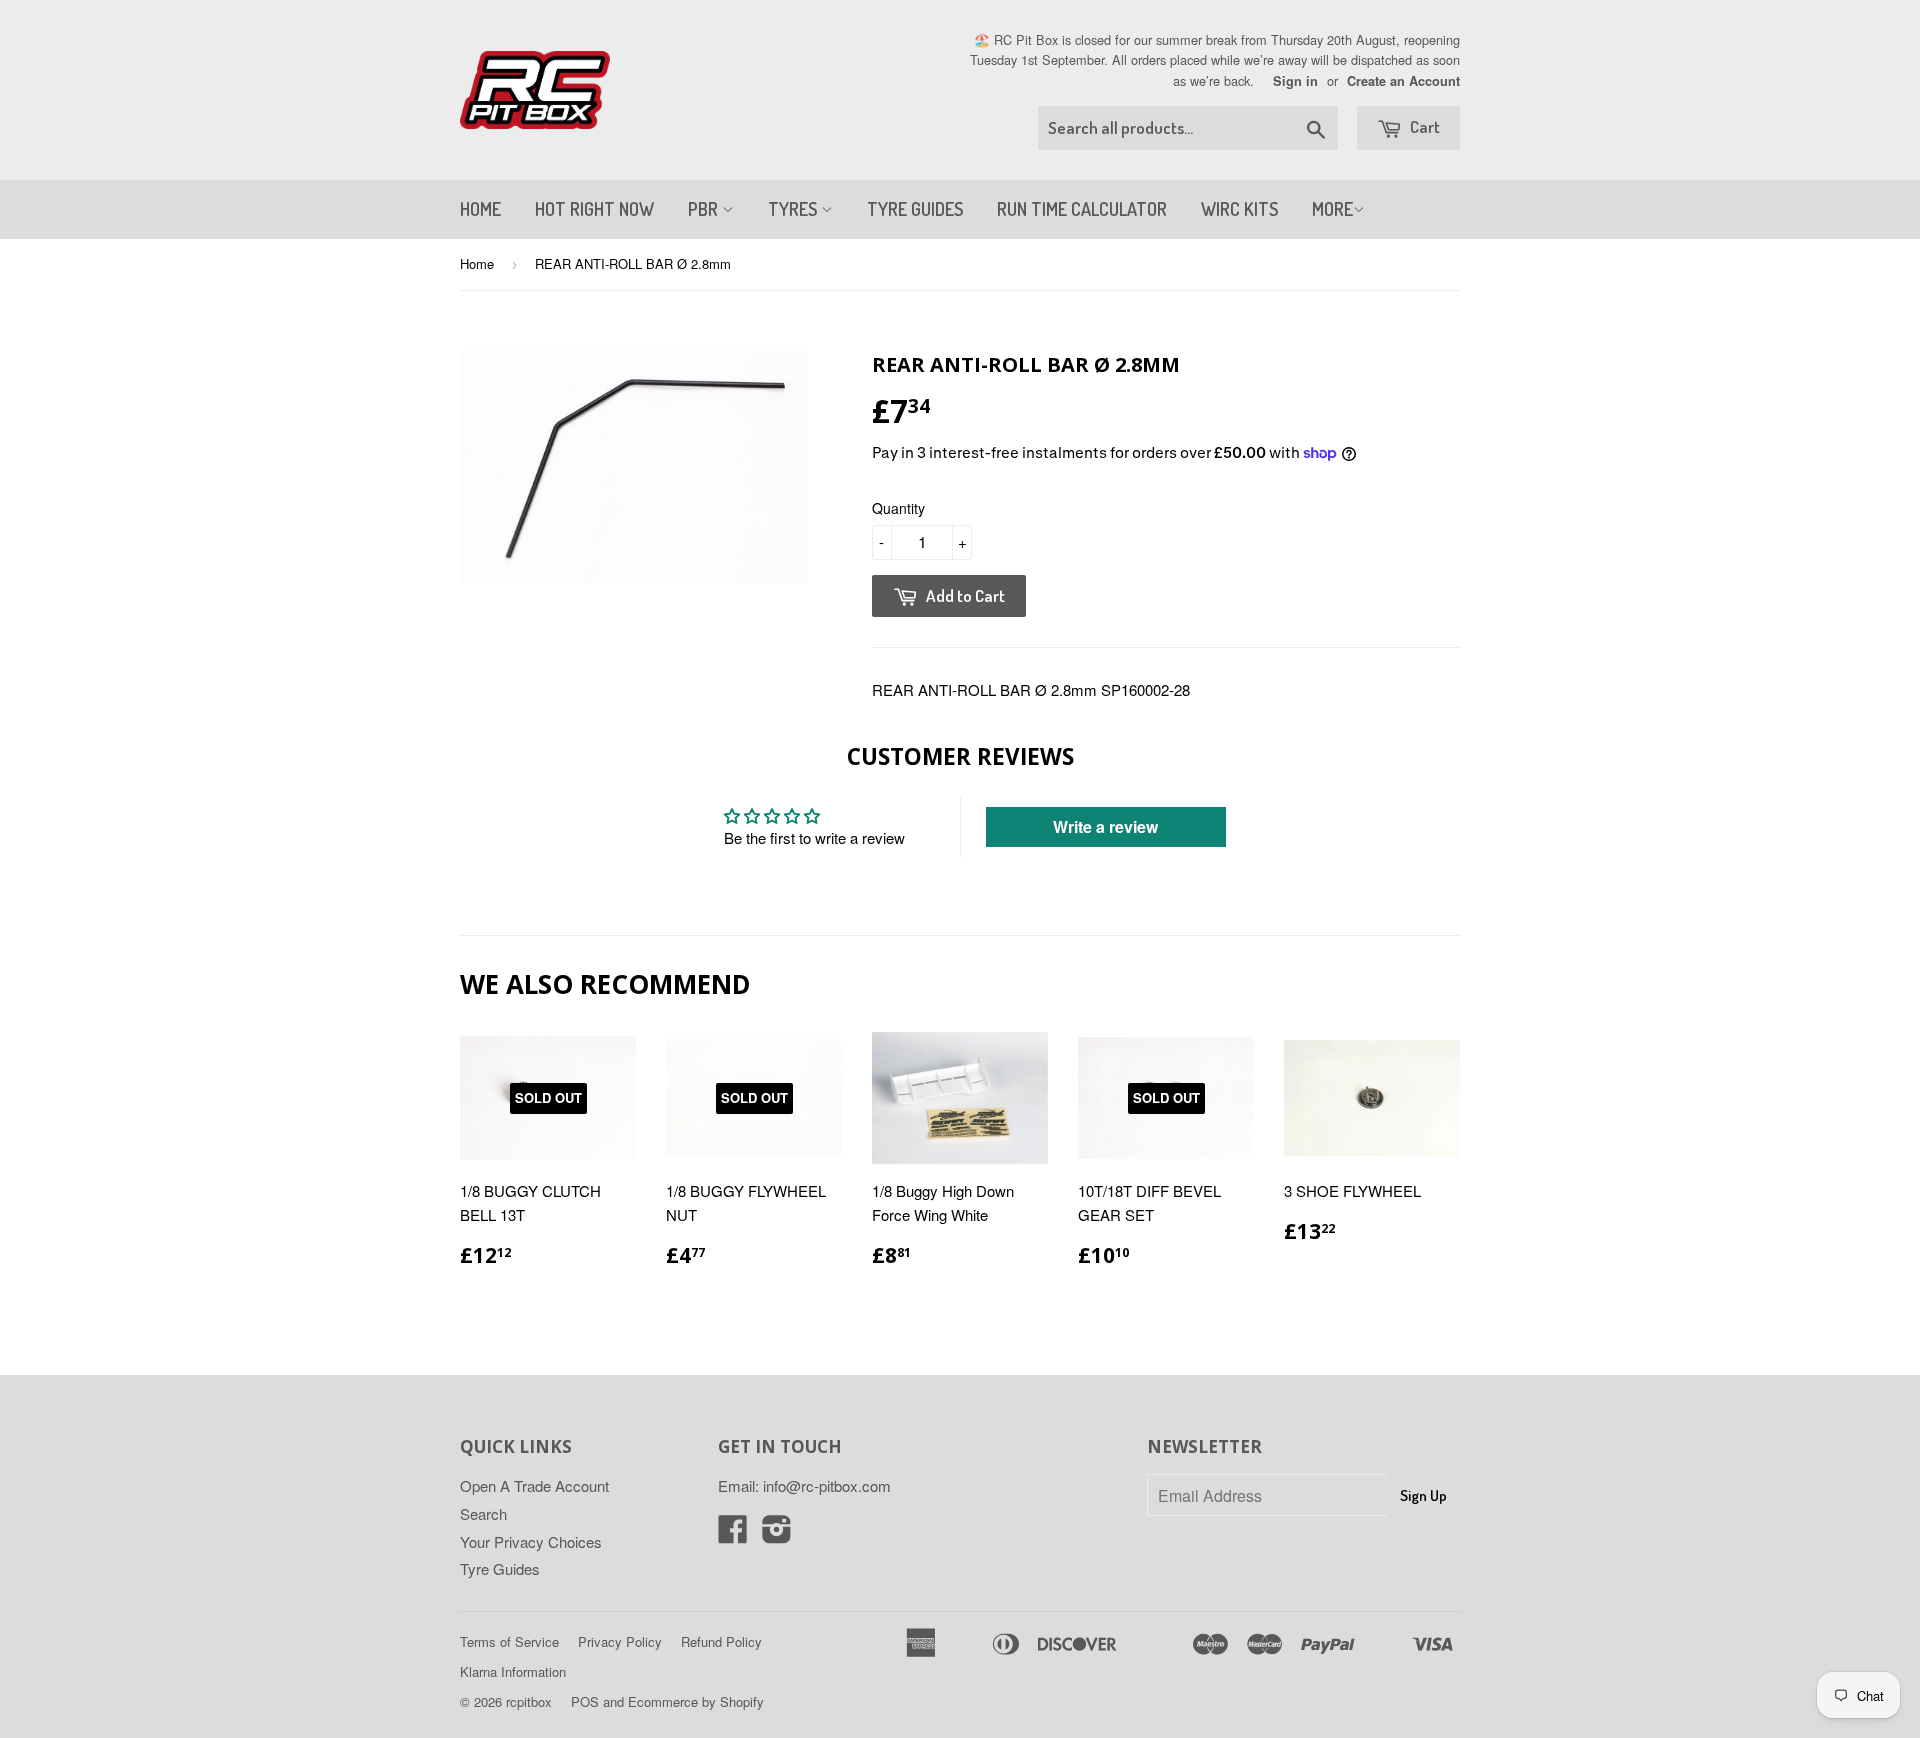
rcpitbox (529, 1701)
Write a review (1105, 826)
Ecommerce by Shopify (696, 1701)
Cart (1423, 126)
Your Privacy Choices (531, 1541)
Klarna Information (513, 1671)
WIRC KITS (1239, 209)
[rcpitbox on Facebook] (733, 1534)
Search (483, 1513)
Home (477, 263)
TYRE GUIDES (915, 209)
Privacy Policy (620, 1641)
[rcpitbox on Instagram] (777, 1534)
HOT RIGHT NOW (594, 209)
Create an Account (1403, 81)
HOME (480, 209)
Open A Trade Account (534, 1485)
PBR (705, 209)
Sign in (1295, 81)
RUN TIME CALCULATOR (1082, 209)
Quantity (898, 508)
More (1332, 209)
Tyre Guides (500, 1568)
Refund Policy (721, 1641)
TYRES (794, 209)
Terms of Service (509, 1641)
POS (585, 1701)
